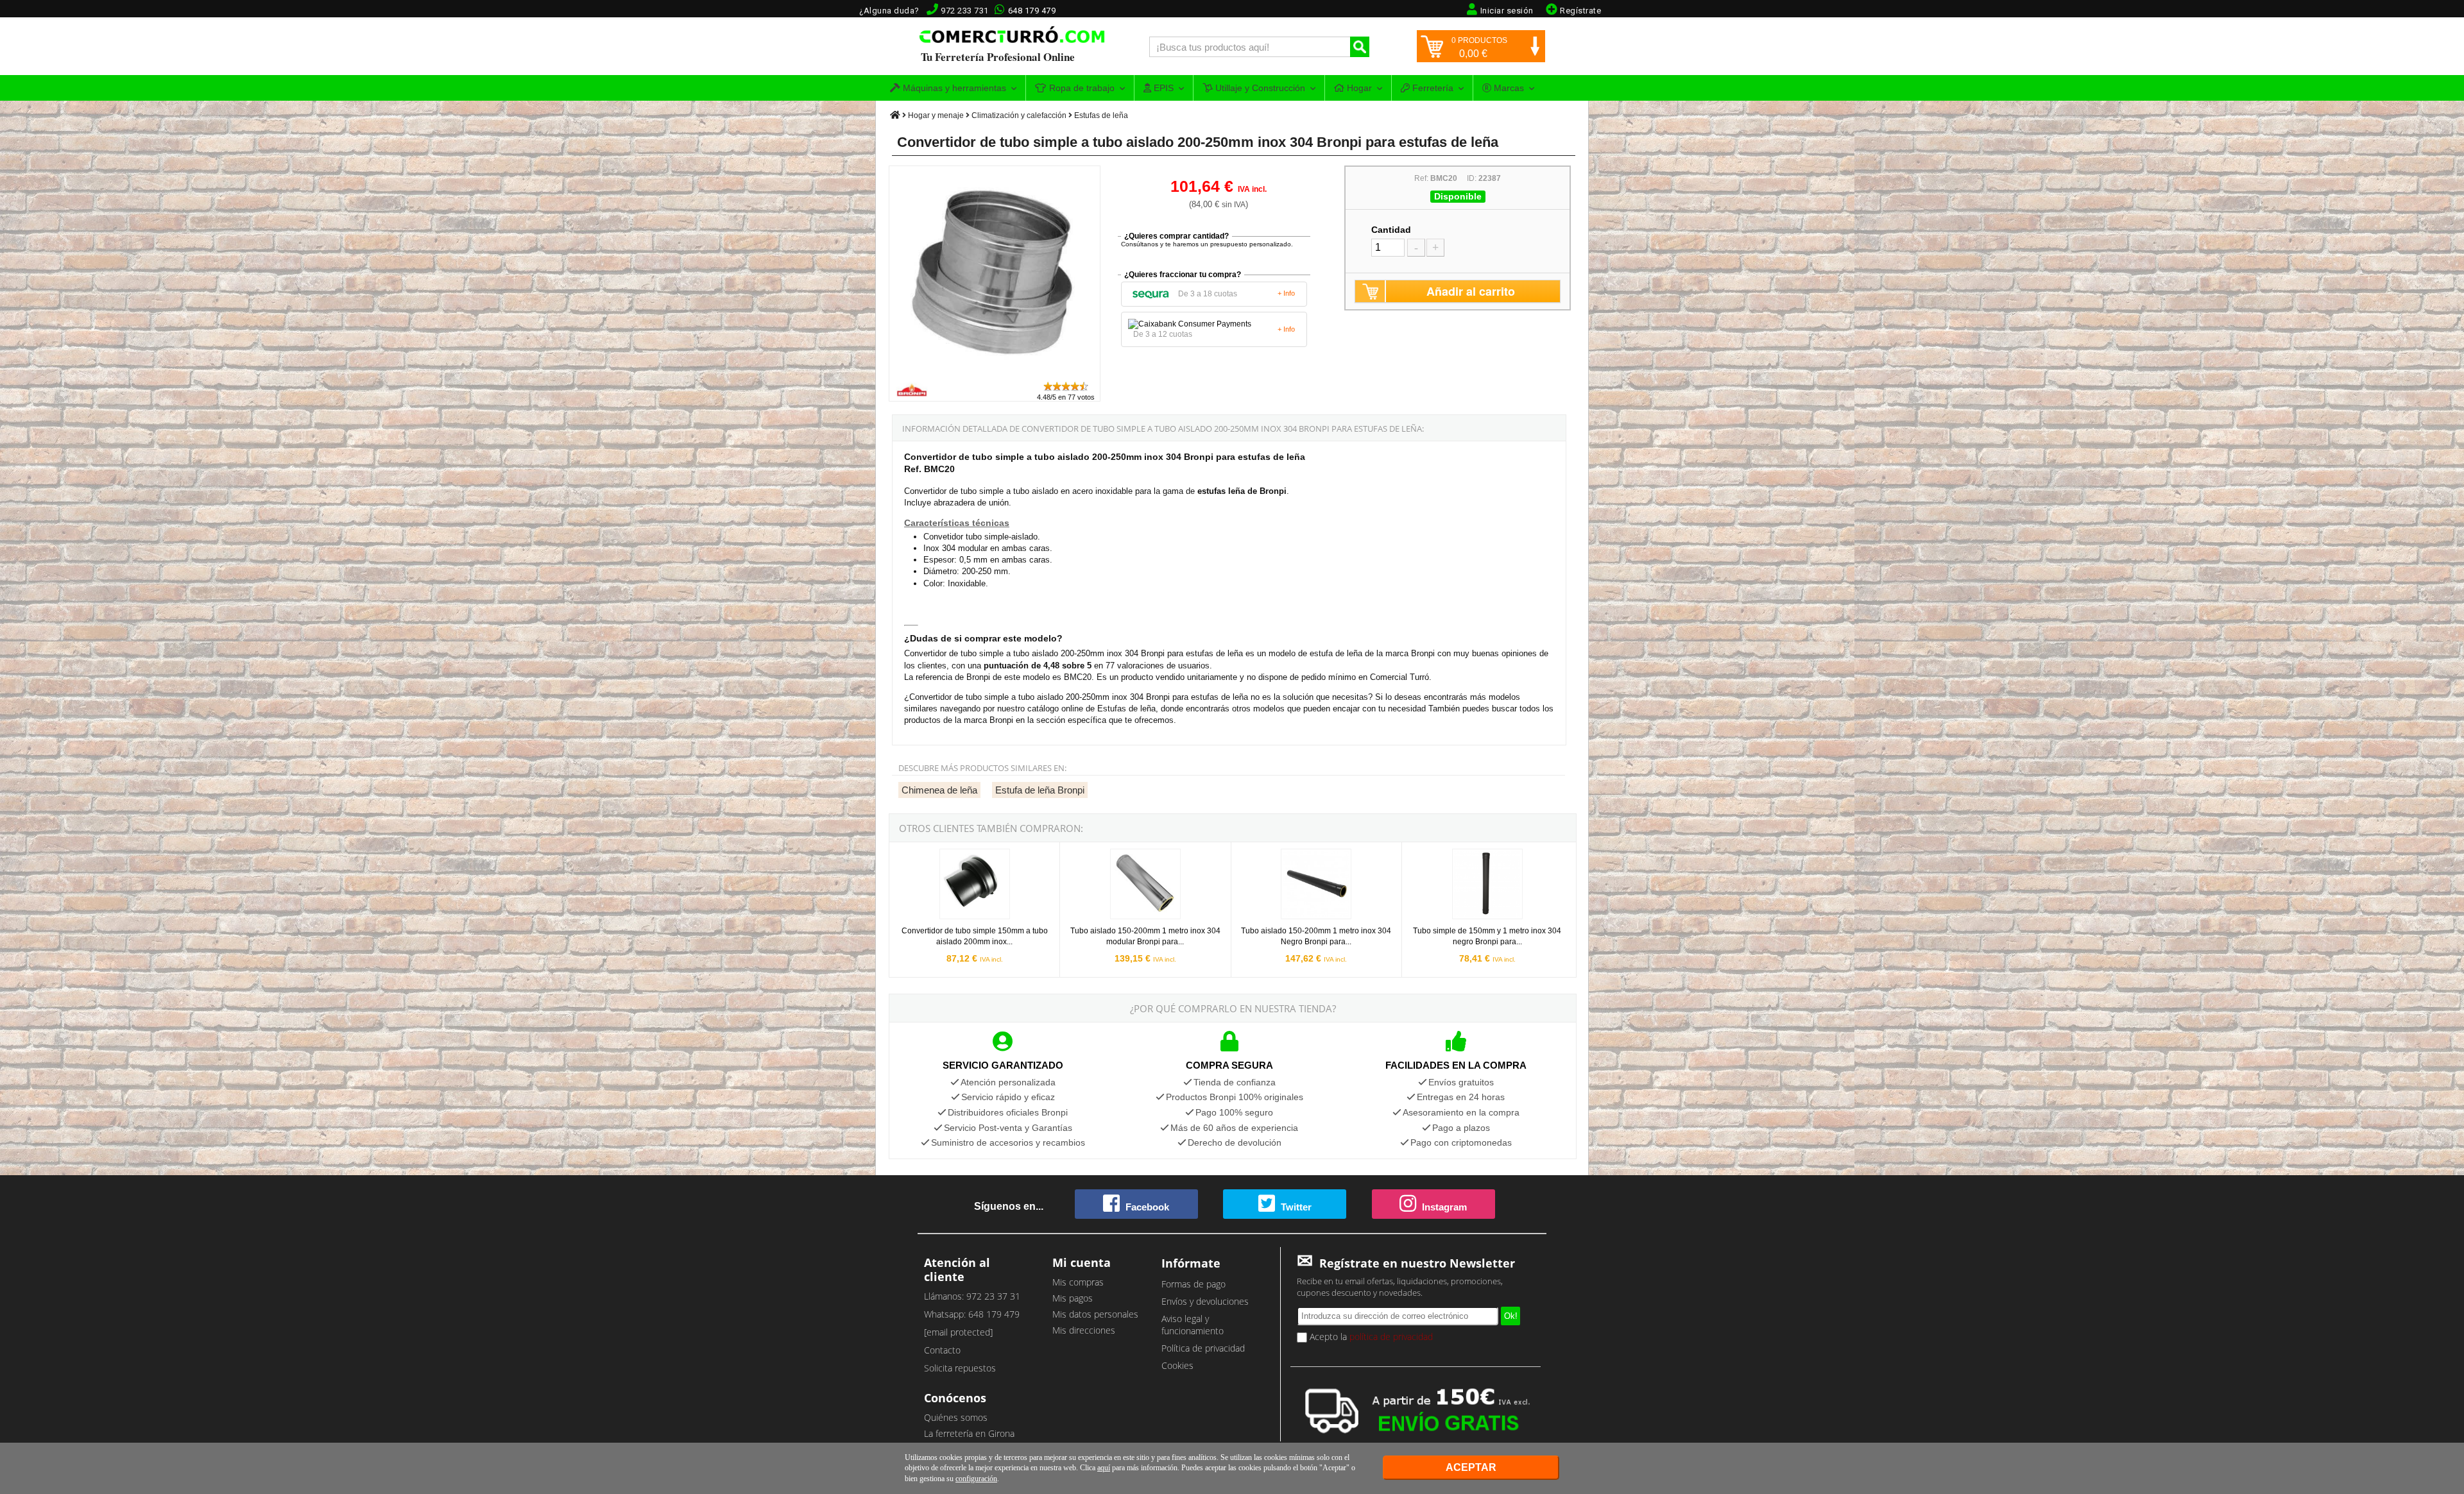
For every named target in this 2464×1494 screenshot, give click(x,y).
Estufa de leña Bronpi (1040, 790)
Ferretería (1432, 88)
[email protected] (958, 1332)
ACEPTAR (1471, 1467)
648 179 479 (1032, 11)
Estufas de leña (1101, 115)
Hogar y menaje (936, 115)
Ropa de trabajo (1081, 88)
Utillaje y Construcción (1259, 88)
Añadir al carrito (1471, 291)
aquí (1104, 1468)
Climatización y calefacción (1019, 115)
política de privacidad (1391, 1337)
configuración (976, 1479)
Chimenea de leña (939, 790)
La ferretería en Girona (969, 1433)
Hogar (1358, 88)
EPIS (1162, 88)
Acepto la (1370, 1337)
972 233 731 (965, 11)
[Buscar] (1360, 47)
